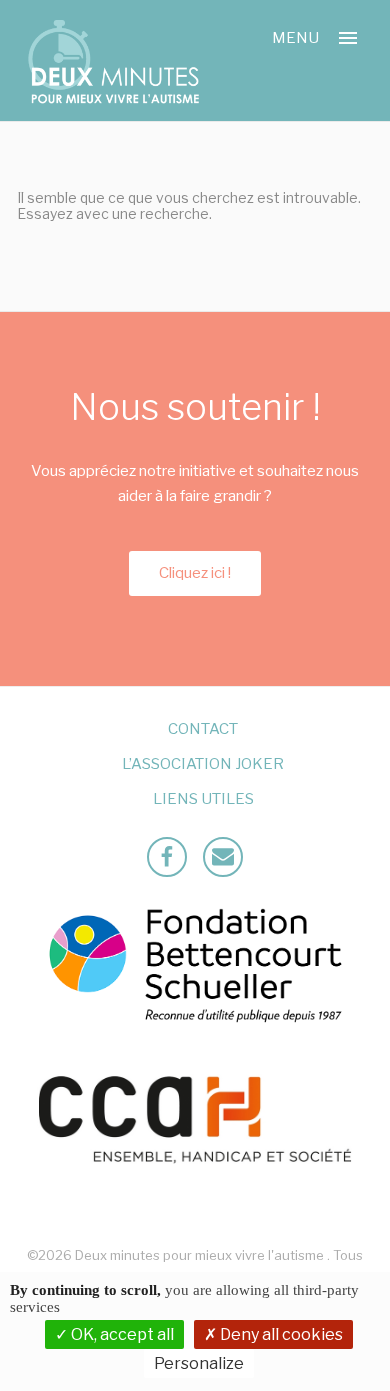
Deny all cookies (280, 1334)
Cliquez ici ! (195, 573)
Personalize (199, 1363)
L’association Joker (203, 764)
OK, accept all (121, 1334)
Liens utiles (203, 799)
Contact (203, 729)
